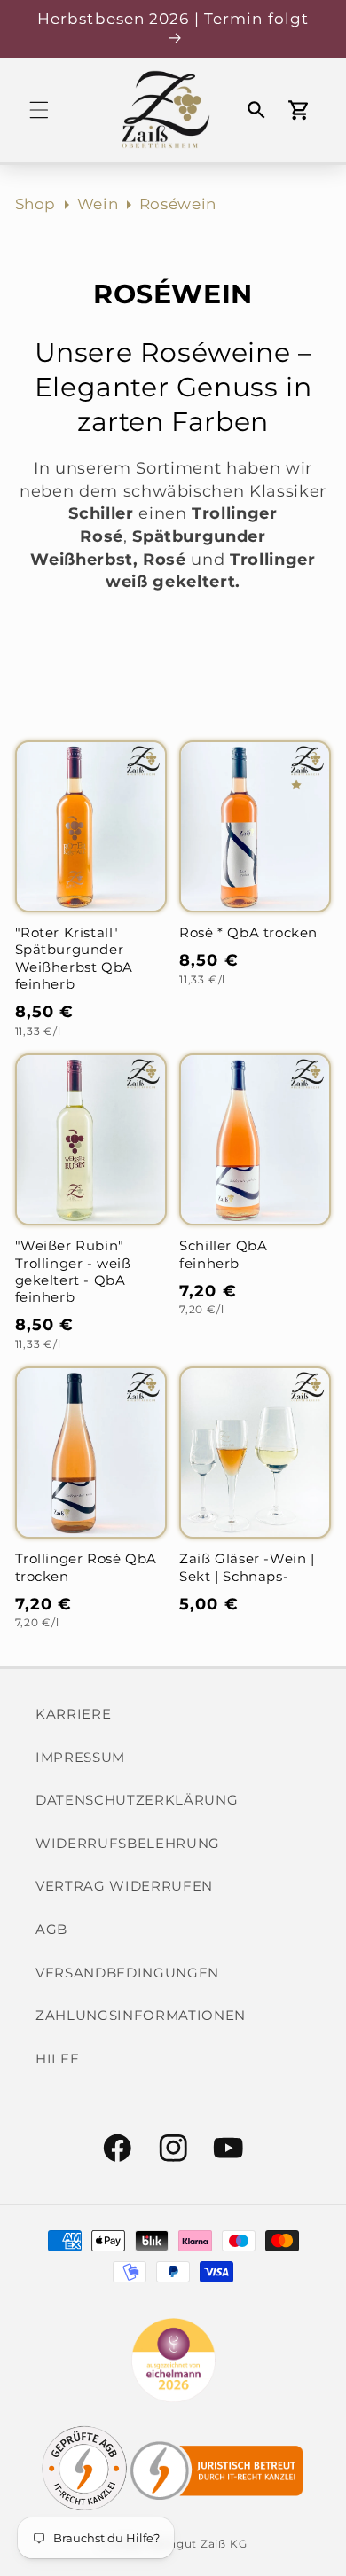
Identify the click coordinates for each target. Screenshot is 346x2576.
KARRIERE (73, 1714)
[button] (39, 110)
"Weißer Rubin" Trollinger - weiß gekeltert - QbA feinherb (73, 1272)
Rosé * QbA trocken (248, 933)
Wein (98, 204)
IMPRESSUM (80, 1757)
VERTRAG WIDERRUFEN (124, 1886)
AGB (51, 1929)
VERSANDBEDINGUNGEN (127, 1973)
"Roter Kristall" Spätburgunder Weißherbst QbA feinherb (74, 959)
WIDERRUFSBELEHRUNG (128, 1843)
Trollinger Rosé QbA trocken (86, 1567)
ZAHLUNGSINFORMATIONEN (141, 2015)
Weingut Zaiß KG (197, 2544)
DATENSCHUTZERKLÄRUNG (137, 1800)
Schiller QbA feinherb (223, 1254)
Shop (36, 204)
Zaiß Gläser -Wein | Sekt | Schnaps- (247, 1567)
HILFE (57, 2059)
